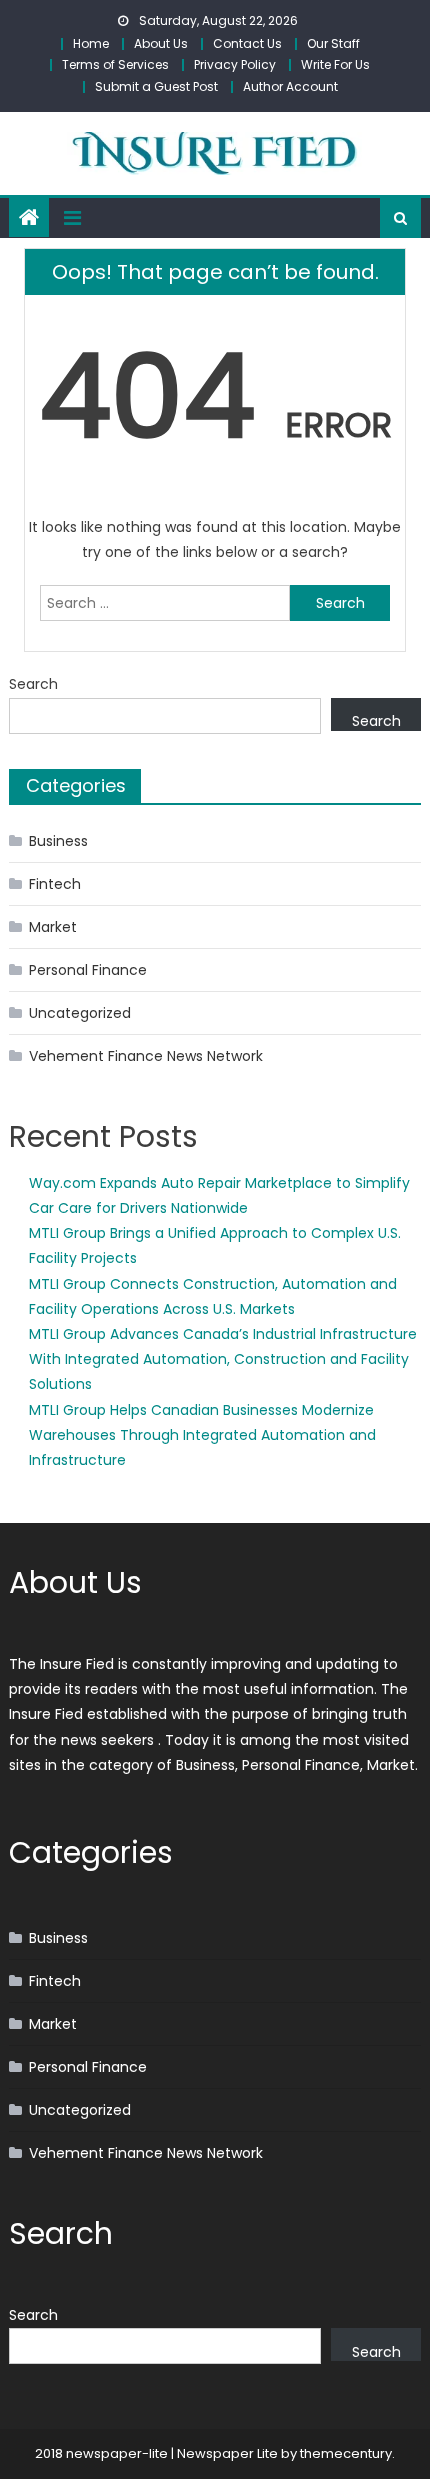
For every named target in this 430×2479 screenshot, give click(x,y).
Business (58, 841)
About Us (161, 43)
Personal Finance (88, 970)
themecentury (346, 2453)
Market (53, 927)
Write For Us (335, 64)
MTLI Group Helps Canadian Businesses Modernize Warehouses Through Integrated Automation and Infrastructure (202, 1435)
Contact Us (247, 43)
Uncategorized (80, 1013)
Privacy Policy (235, 64)
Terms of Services (115, 64)
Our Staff (333, 43)
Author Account (290, 86)
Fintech (55, 884)
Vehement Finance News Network (146, 1056)
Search (33, 684)
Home (91, 43)
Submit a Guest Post (156, 86)
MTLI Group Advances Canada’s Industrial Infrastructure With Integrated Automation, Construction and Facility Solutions (223, 1359)
